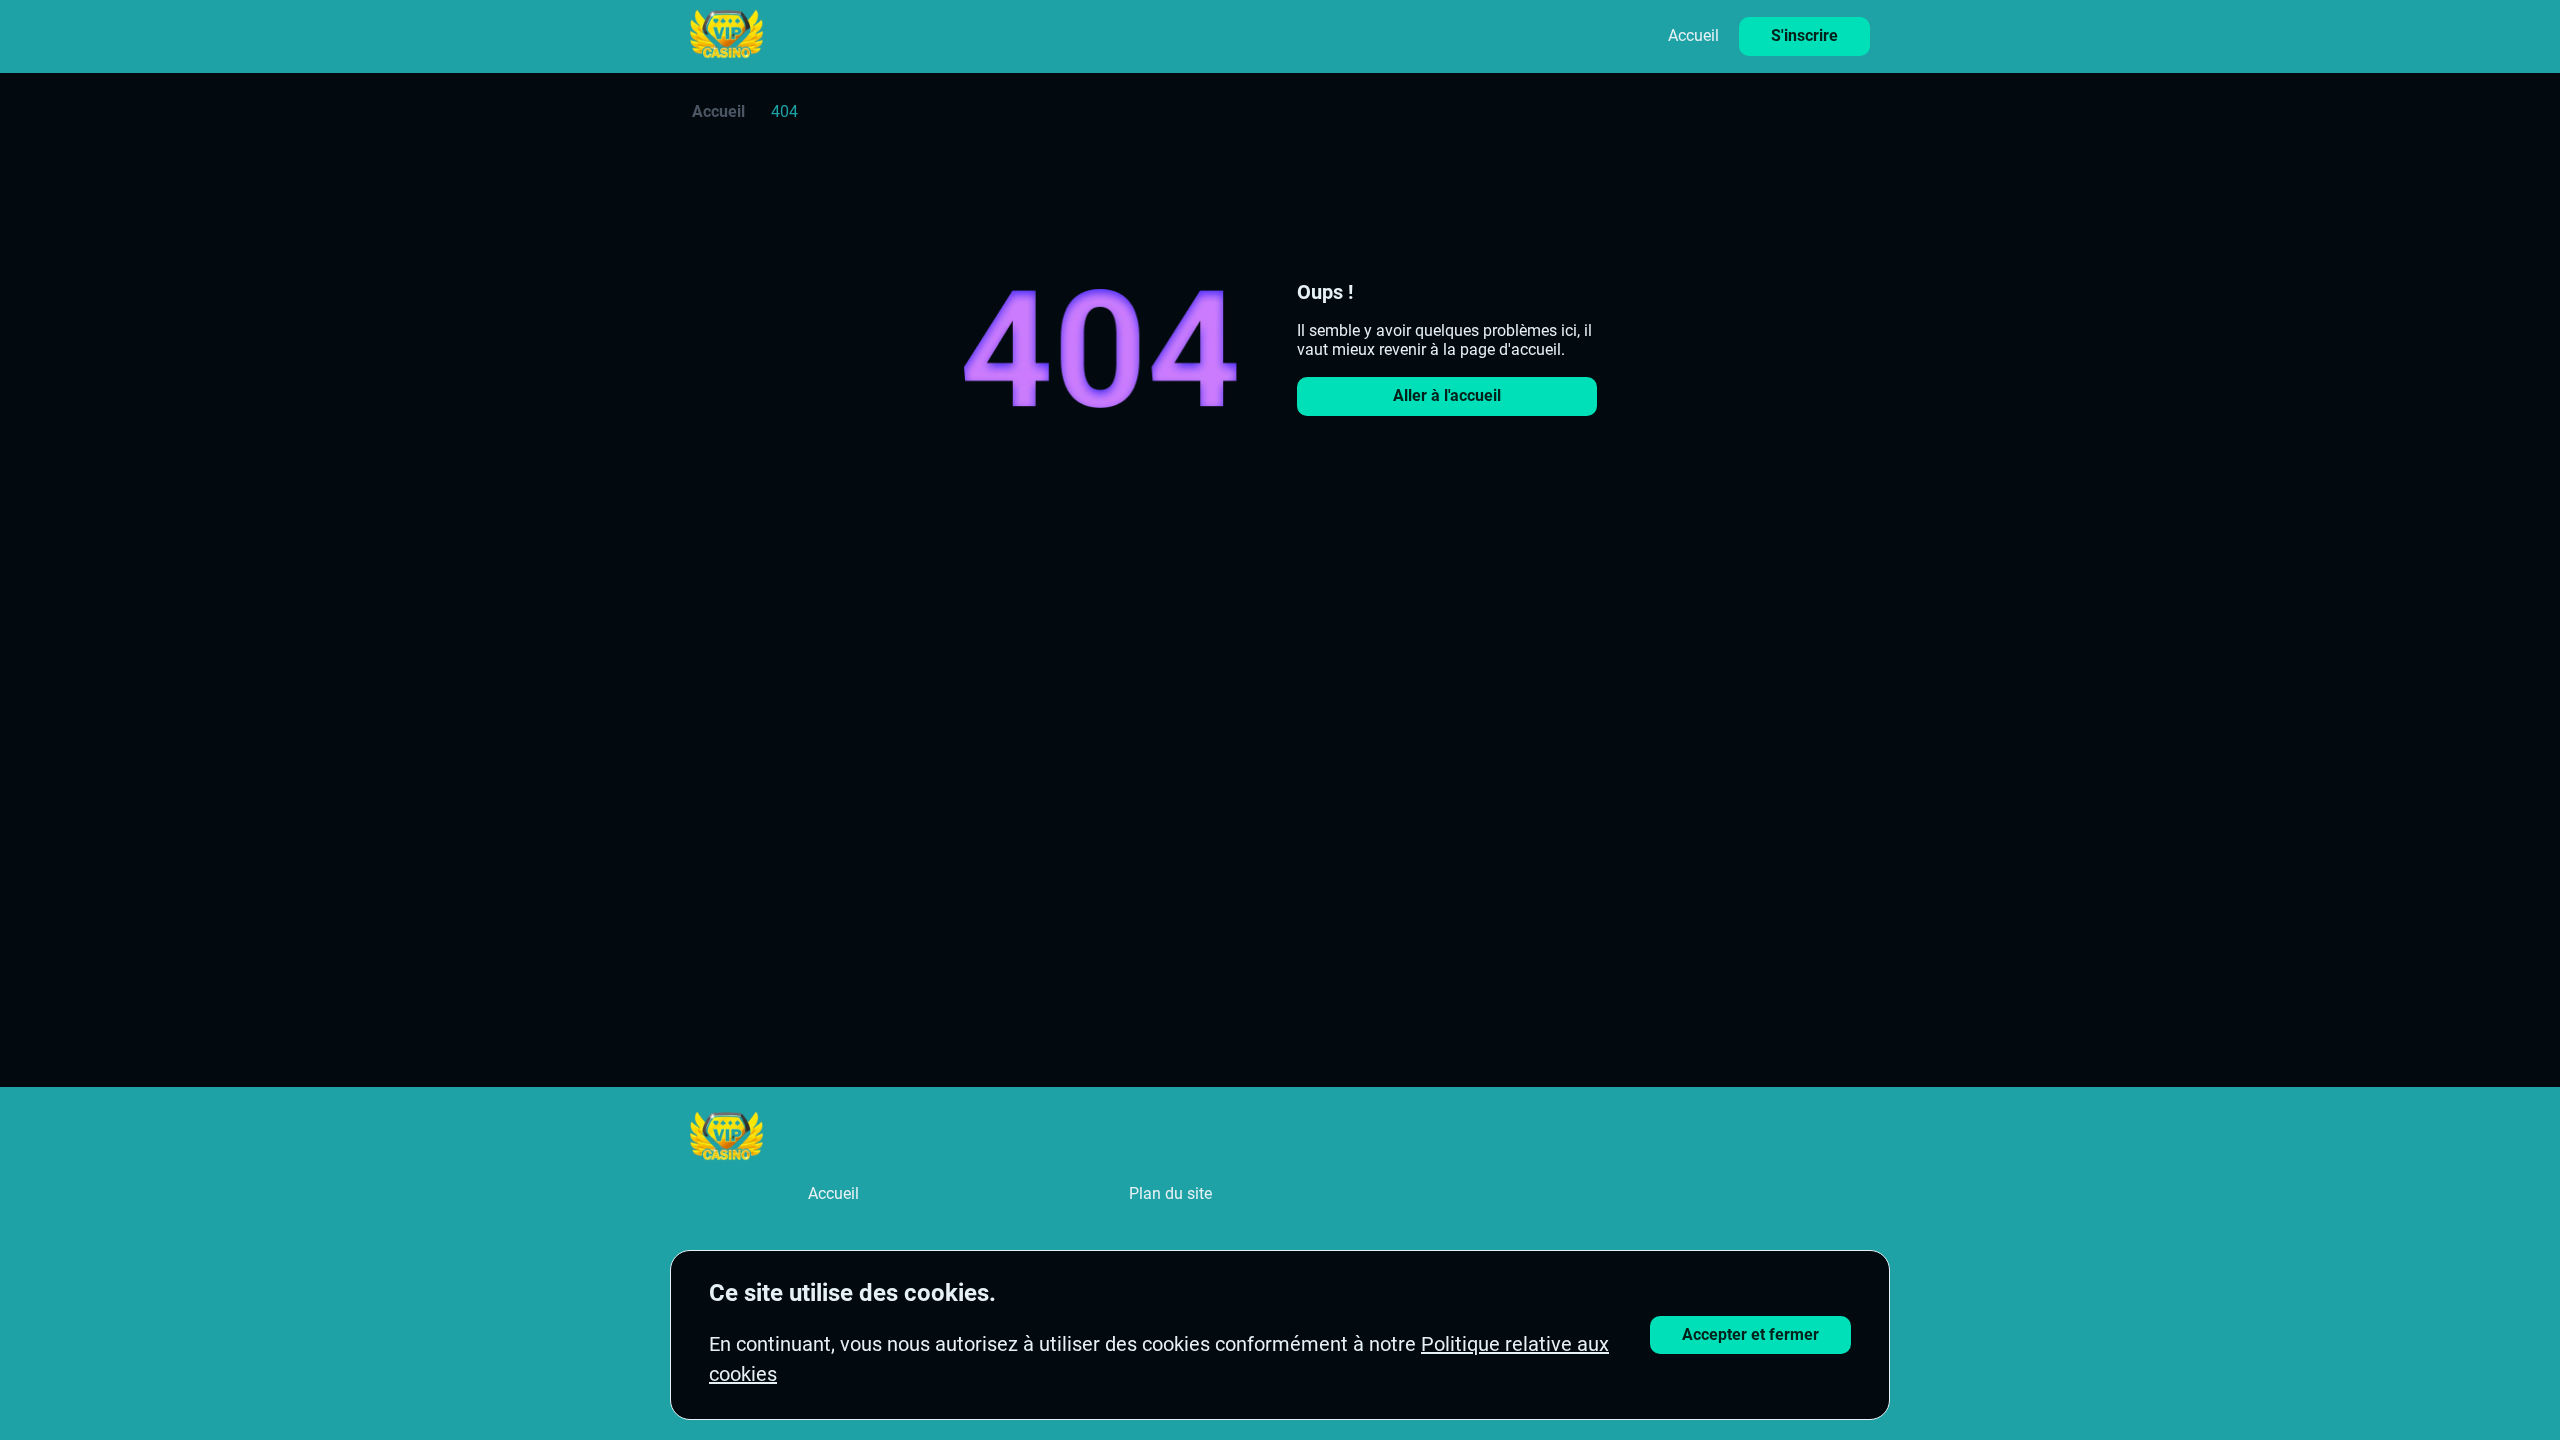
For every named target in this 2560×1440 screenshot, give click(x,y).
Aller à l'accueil (1447, 395)
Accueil (1693, 35)
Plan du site (1170, 1193)
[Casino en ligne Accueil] (726, 36)
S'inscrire (1804, 35)
